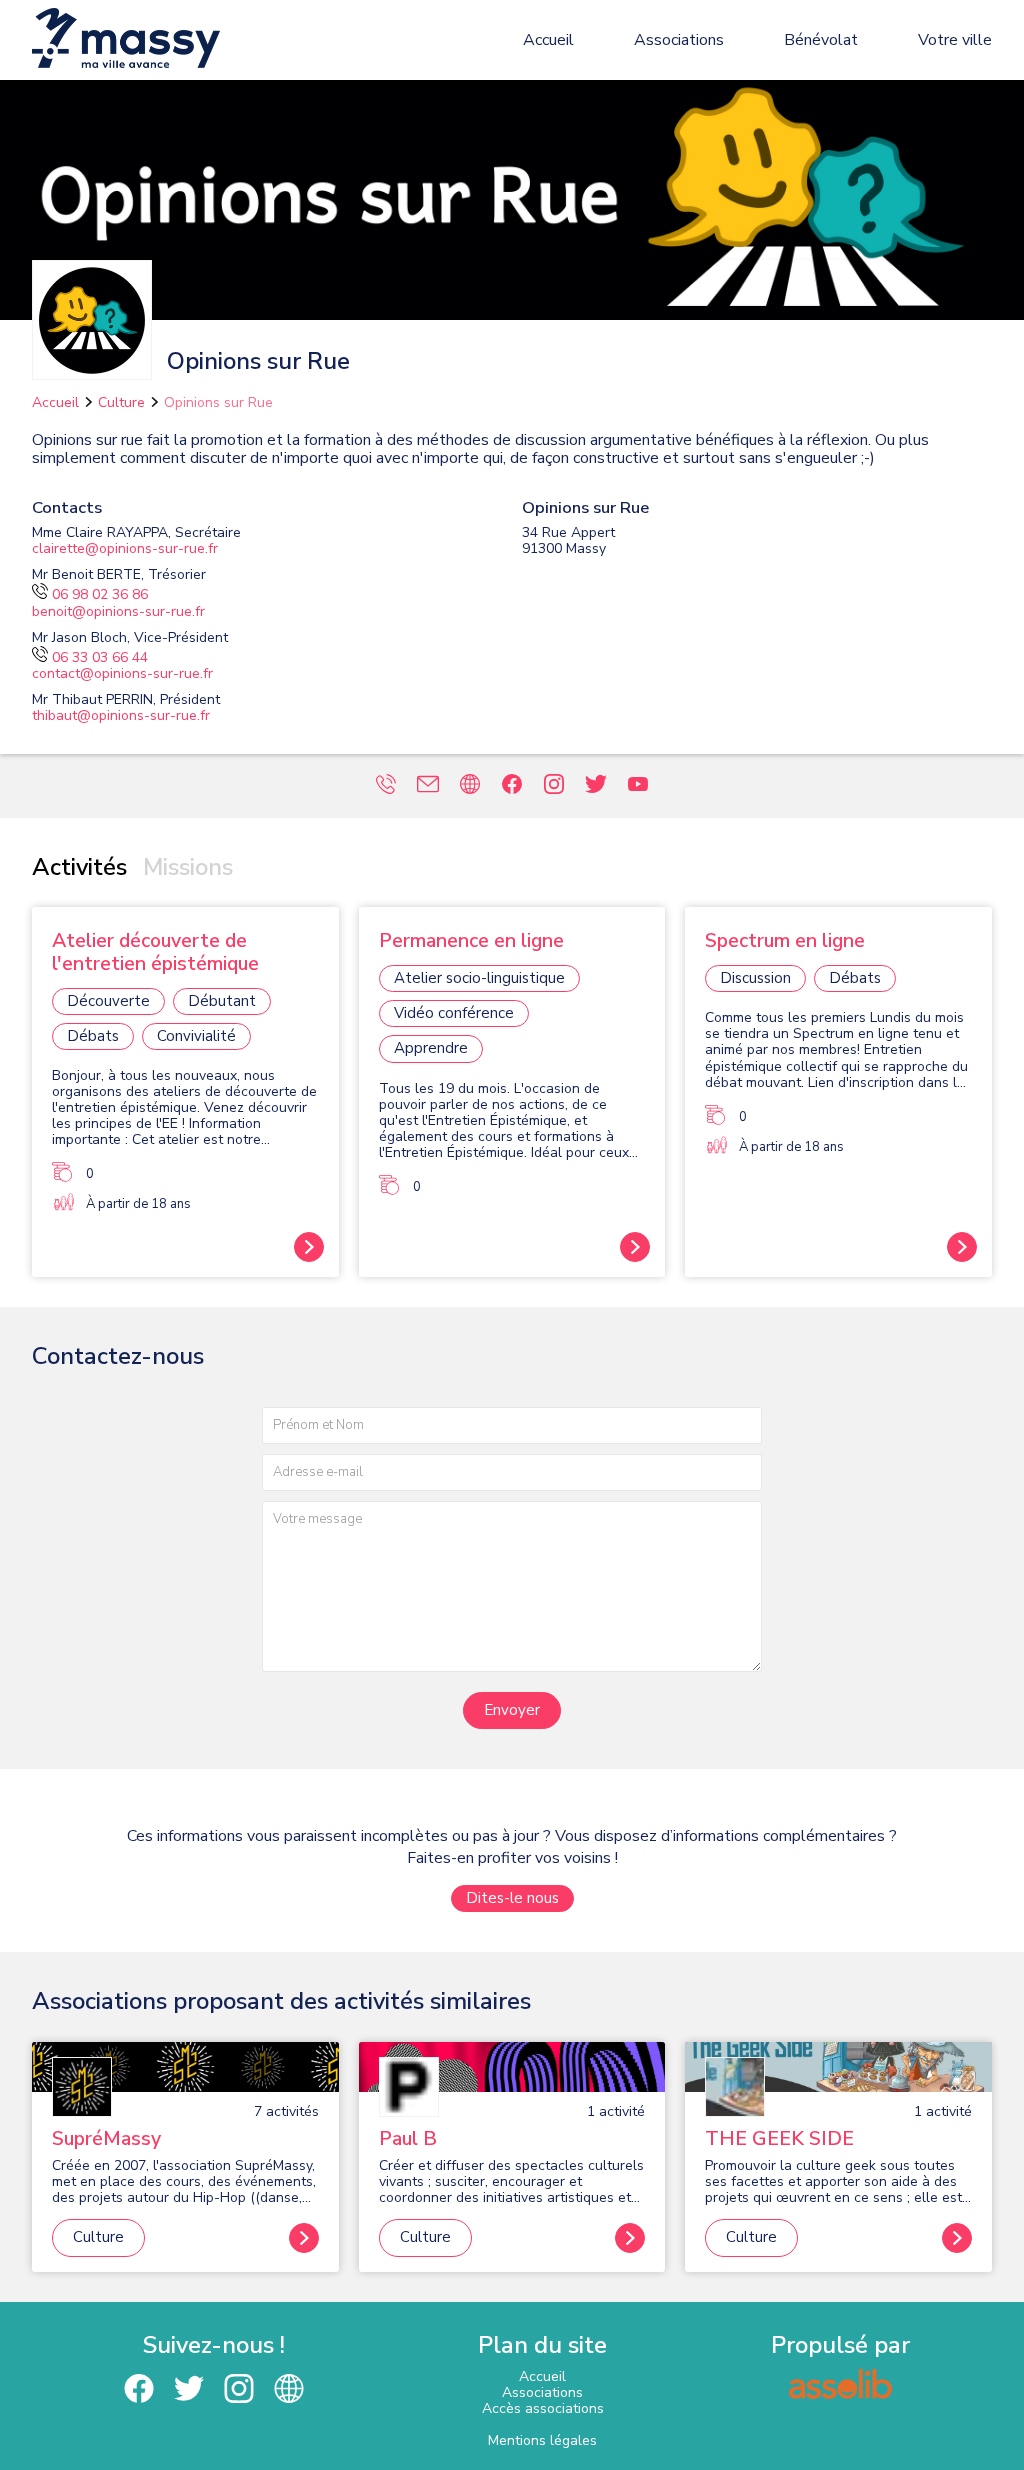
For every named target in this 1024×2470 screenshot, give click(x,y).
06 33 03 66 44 (100, 657)
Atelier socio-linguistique (479, 978)
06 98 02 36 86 (100, 594)
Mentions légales (542, 2440)
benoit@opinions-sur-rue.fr (118, 611)
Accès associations (543, 2408)
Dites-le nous (512, 1898)
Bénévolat (821, 40)
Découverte (108, 1001)
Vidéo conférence (454, 1013)
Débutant (222, 1001)
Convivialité (196, 1036)
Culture (121, 402)
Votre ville (955, 40)
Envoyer (512, 1710)
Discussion (755, 978)
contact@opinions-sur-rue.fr (122, 673)
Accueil (548, 40)
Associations (679, 40)
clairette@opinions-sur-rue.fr (125, 548)
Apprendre (431, 1048)
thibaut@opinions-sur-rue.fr (121, 715)
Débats (93, 1036)
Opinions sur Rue (218, 402)
